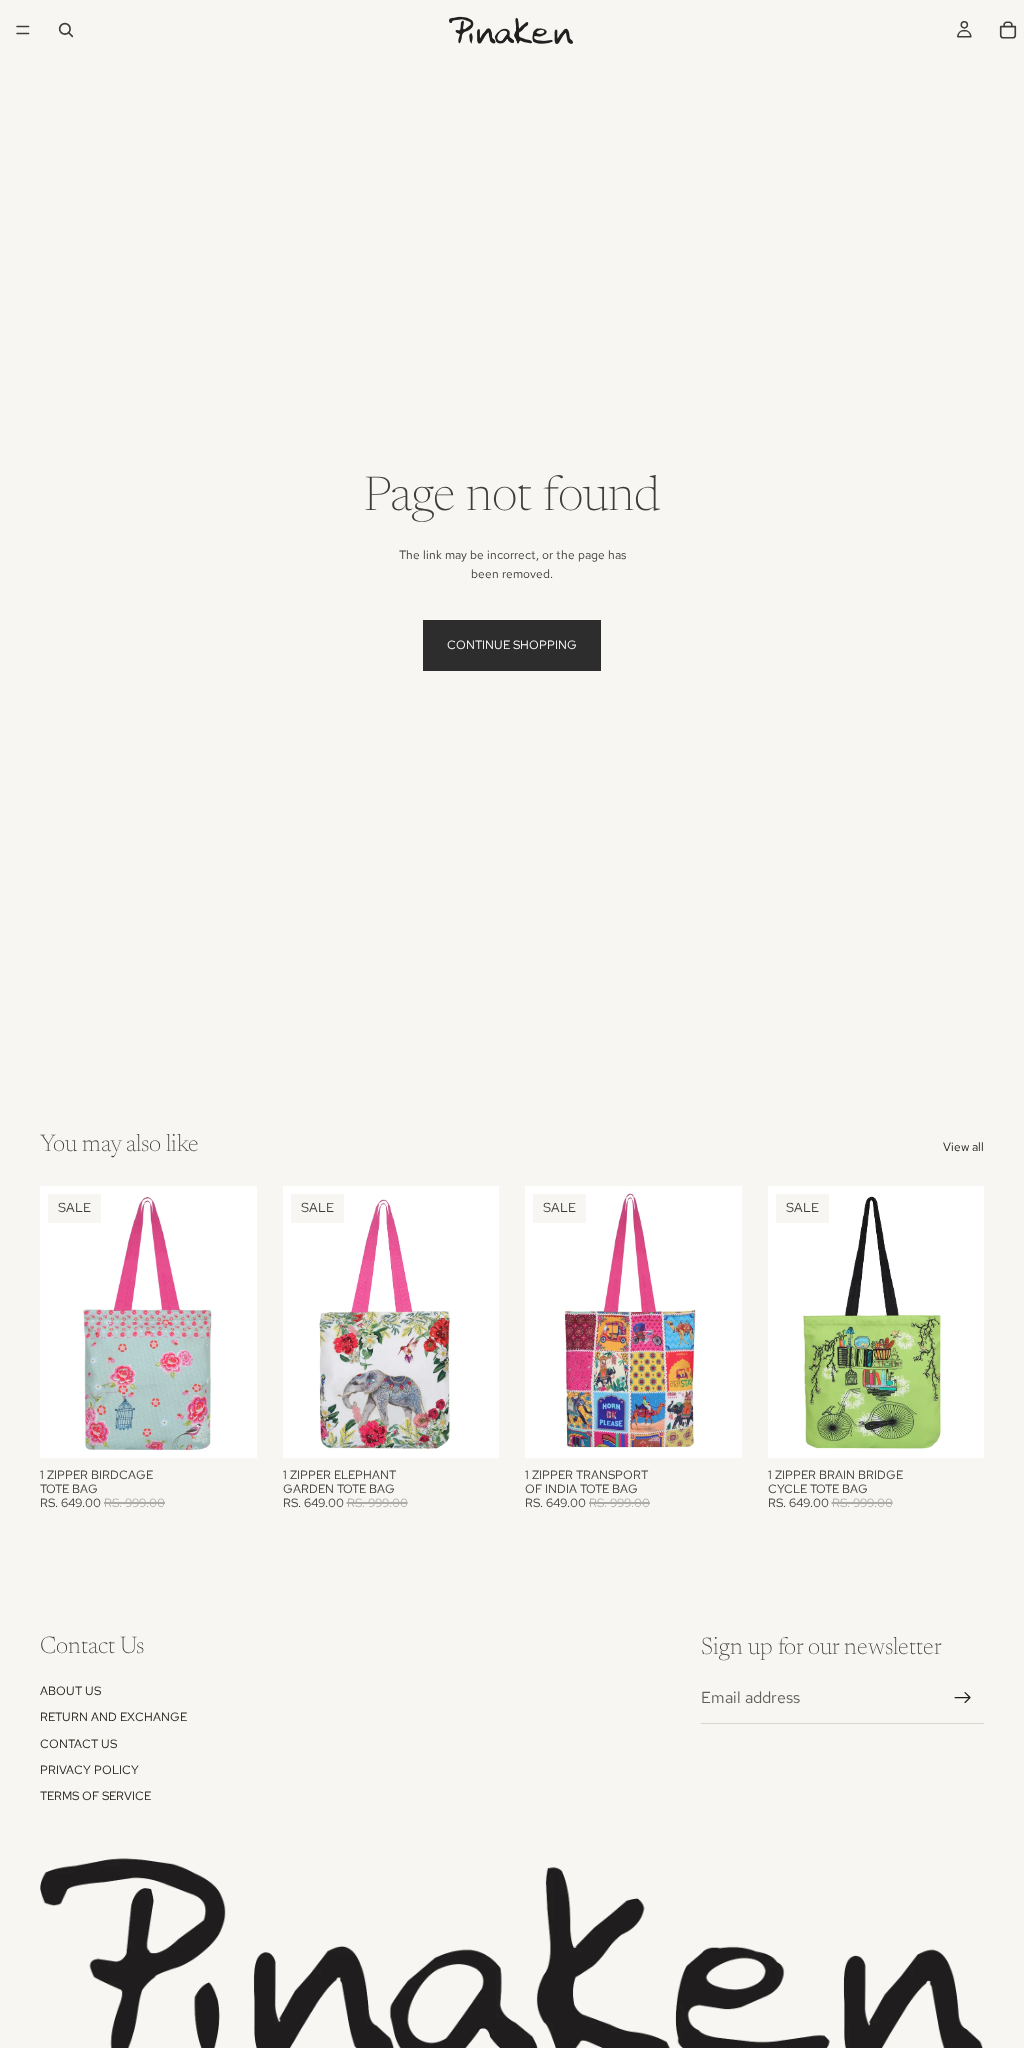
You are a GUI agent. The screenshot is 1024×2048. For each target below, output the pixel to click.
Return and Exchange (113, 1717)
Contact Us (78, 1743)
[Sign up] (963, 1698)
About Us (70, 1691)
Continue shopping (512, 645)
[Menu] (23, 30)
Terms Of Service (95, 1796)
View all (963, 1147)
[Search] (66, 30)
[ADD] (226, 1427)
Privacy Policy (89, 1770)
